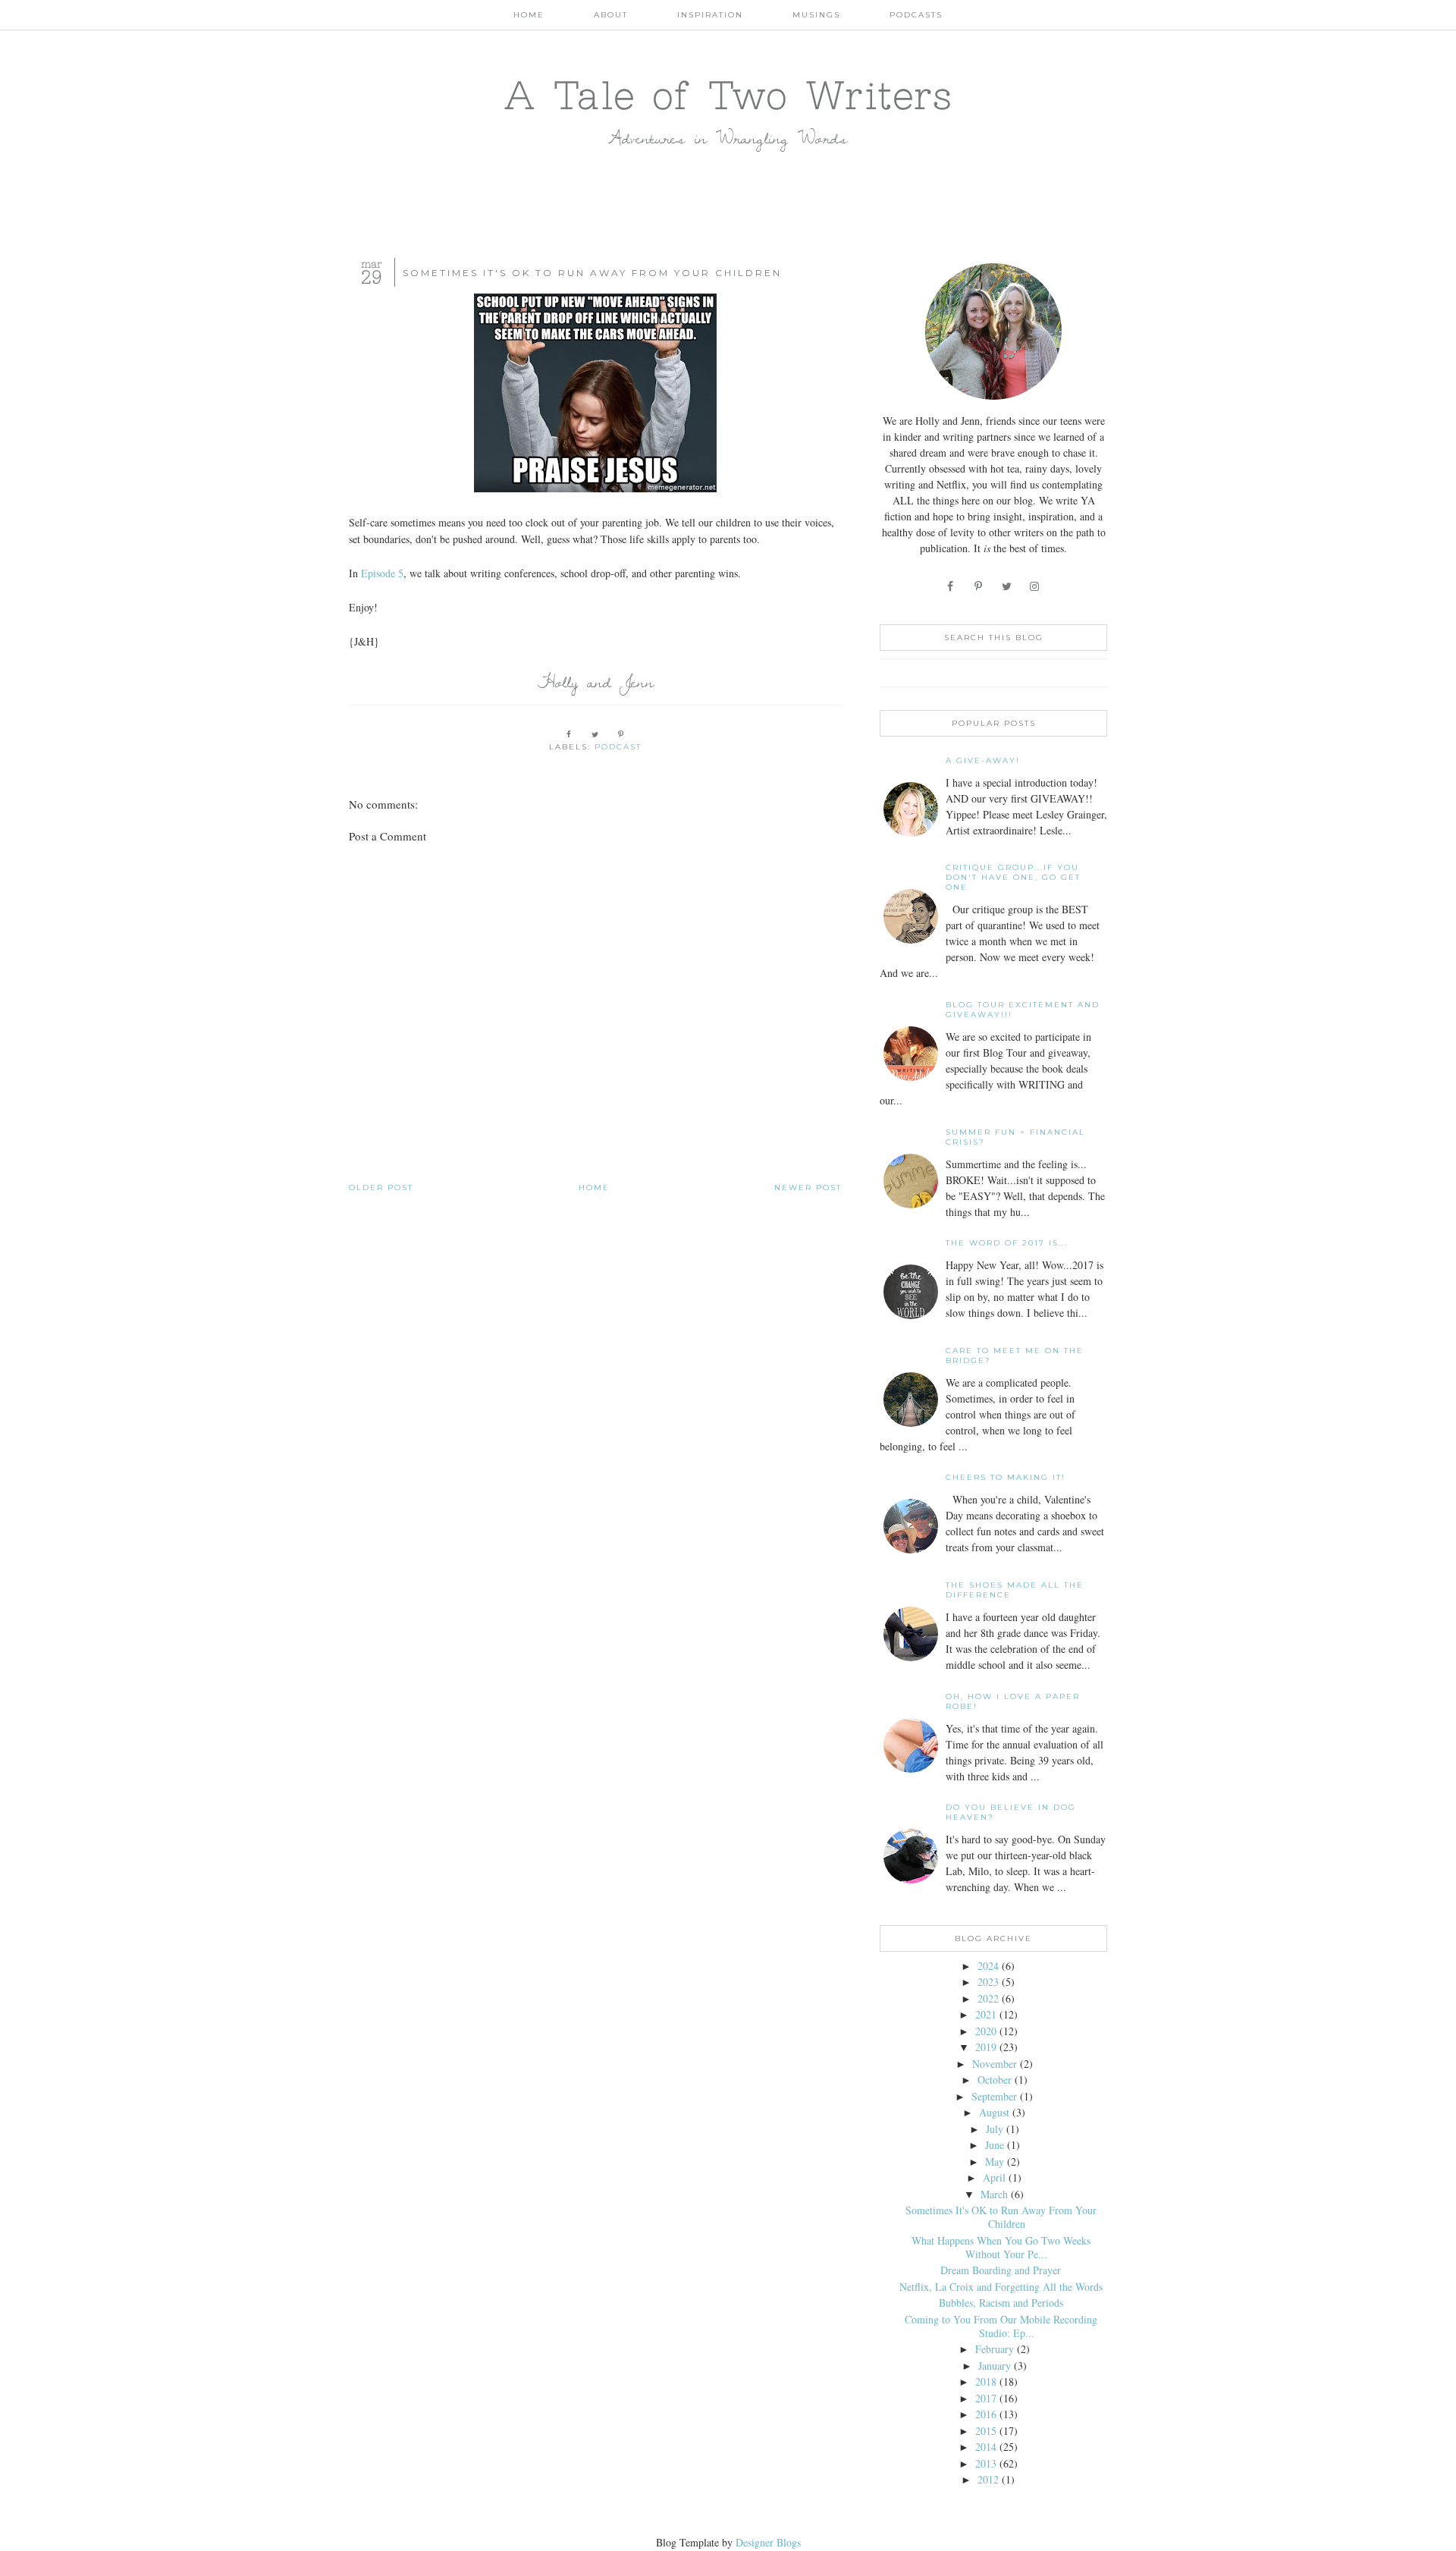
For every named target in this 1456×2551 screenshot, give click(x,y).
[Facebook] (951, 586)
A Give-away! (983, 760)
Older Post (381, 1188)
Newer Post (808, 1188)
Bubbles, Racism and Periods (1001, 2303)
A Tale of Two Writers (728, 95)
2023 (988, 1982)
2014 (986, 2447)
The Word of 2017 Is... (1007, 1243)
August (994, 2112)
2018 (986, 2381)
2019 (986, 2047)
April (994, 2177)
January (995, 2366)
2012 (988, 2479)
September (994, 2096)
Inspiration (710, 15)
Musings (816, 15)
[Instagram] (1036, 586)
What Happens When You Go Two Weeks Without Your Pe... (1001, 2247)
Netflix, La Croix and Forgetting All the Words (1001, 2287)
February (995, 2349)
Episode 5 (382, 573)
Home (529, 15)
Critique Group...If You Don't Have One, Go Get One (1013, 877)
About (611, 15)
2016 (986, 2414)
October (995, 2080)
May (995, 2161)
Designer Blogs (768, 2542)
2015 (986, 2431)
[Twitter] (1007, 586)
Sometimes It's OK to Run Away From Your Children (1001, 2217)
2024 (988, 1966)
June (995, 2145)
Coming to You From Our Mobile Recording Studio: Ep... (1001, 2326)
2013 (986, 2463)
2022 (988, 1998)
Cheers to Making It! (1006, 1477)
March (994, 2194)
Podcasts (916, 15)
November (995, 2064)
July (995, 2129)
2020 (986, 2031)
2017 (986, 2398)
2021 (986, 2014)
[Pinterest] (979, 586)
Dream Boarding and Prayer (1001, 2270)
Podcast (618, 747)
